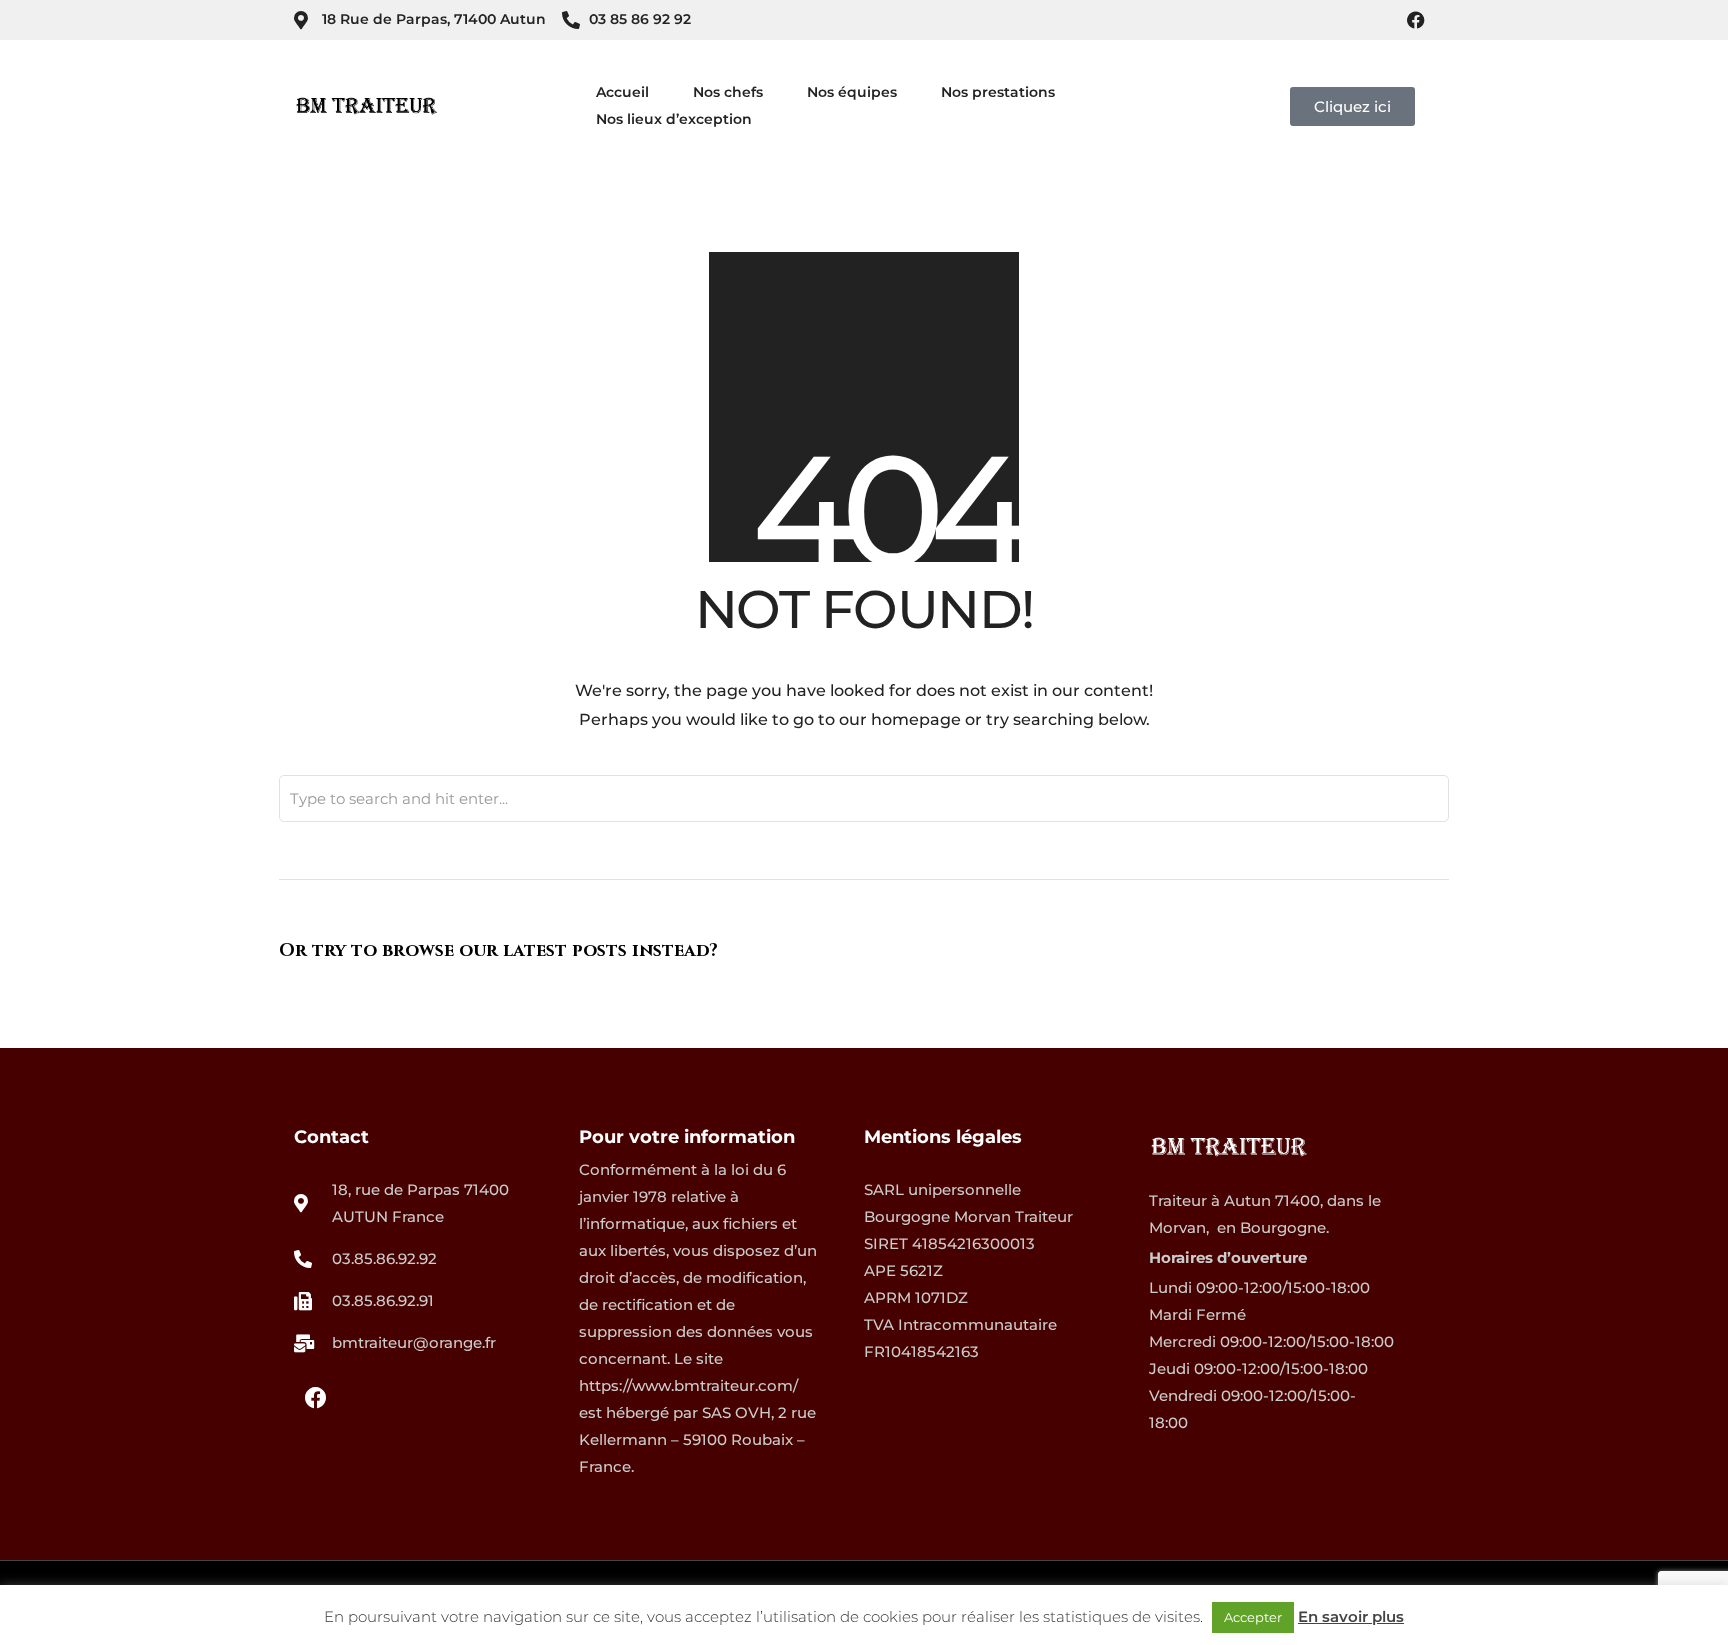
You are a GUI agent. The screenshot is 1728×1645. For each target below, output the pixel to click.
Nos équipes (852, 92)
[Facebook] (1416, 20)
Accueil (622, 92)
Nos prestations (998, 92)
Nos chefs (728, 92)
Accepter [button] (1253, 1617)
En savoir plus (1351, 1616)
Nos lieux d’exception (674, 119)
